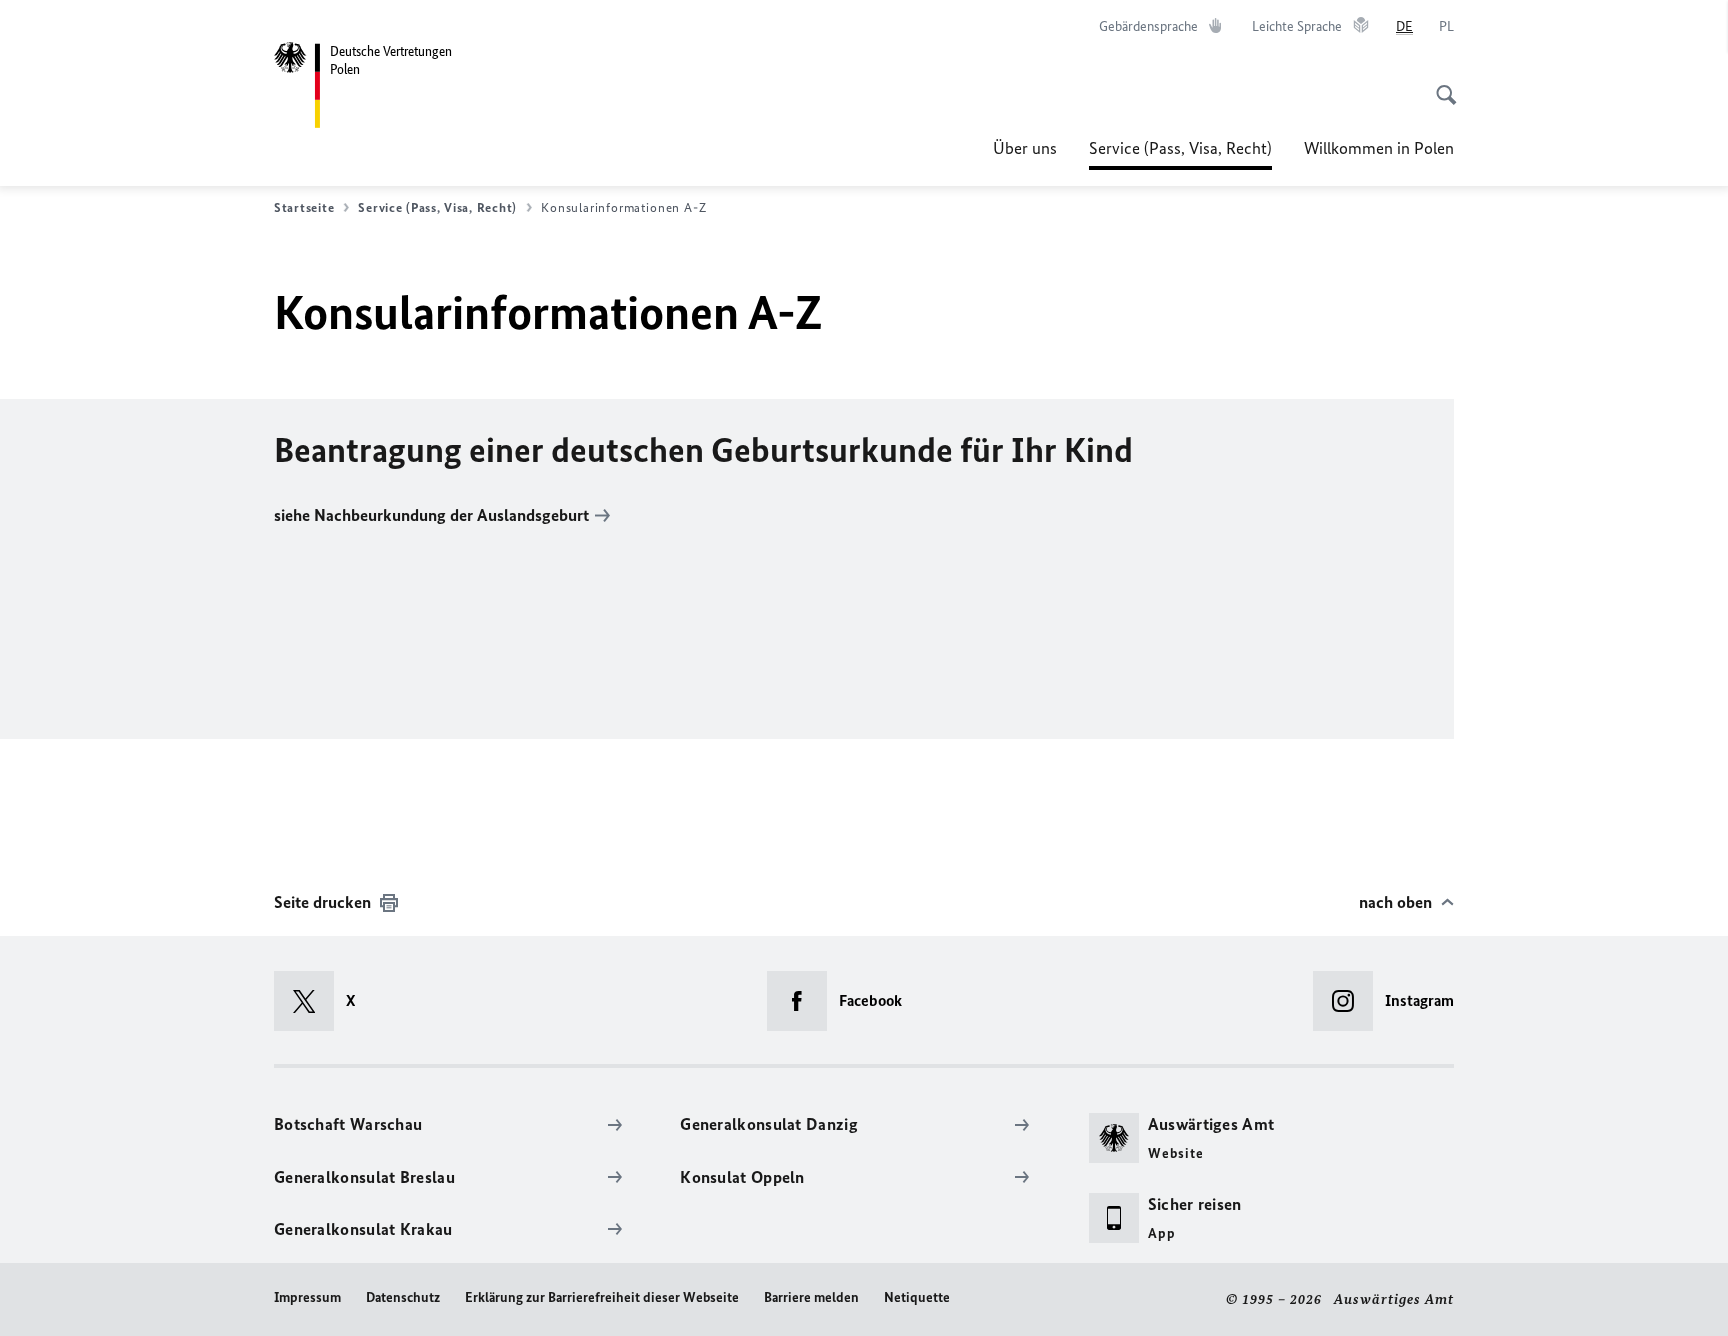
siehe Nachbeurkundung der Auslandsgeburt (431, 515)
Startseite (304, 207)
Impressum (307, 1297)
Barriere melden (811, 1297)
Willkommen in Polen (1379, 148)
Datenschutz (403, 1297)
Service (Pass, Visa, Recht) (1180, 154)
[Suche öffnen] (1440, 84)
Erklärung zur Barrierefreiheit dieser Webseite (602, 1297)
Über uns (1025, 148)
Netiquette (917, 1297)
